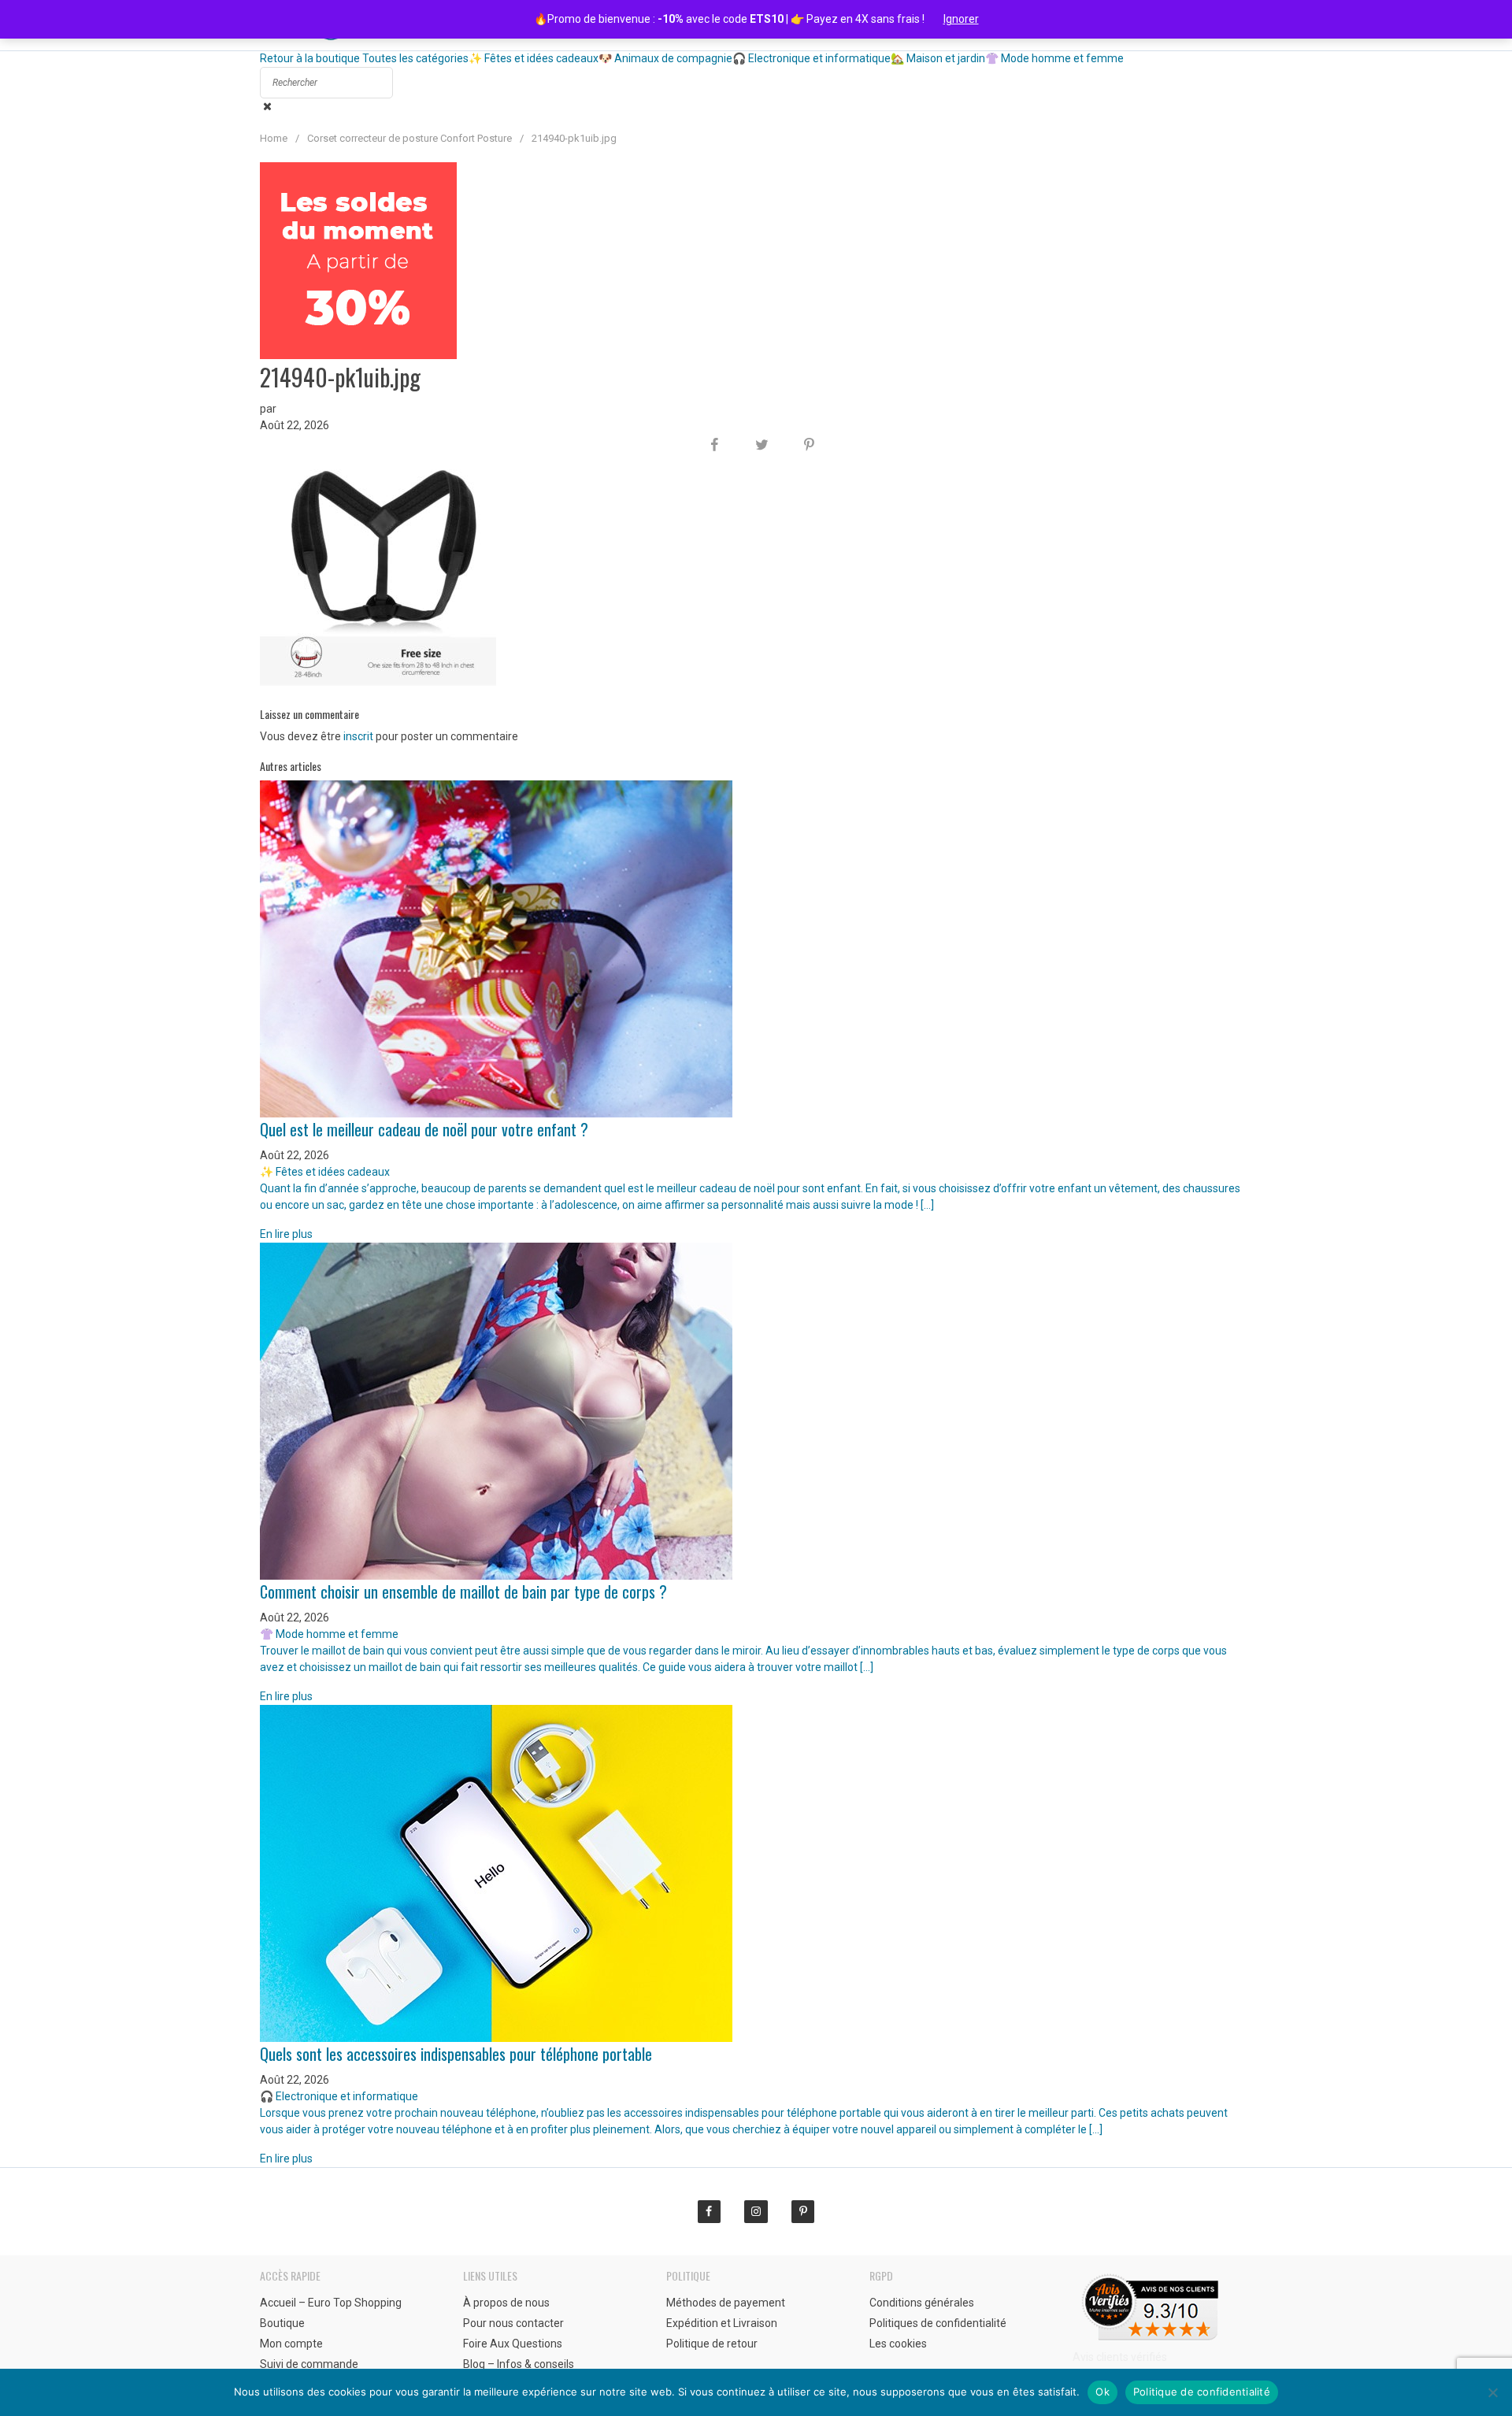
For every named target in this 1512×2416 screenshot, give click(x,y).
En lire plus (286, 1234)
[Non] (1492, 2392)
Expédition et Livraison (722, 2323)
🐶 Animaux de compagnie (665, 58)
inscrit (358, 736)
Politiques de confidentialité (938, 2323)
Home (274, 138)
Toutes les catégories (415, 58)
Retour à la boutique (310, 58)
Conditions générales (922, 2303)
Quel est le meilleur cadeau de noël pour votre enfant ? (424, 1129)
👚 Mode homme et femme (1054, 58)
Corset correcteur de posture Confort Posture (409, 138)
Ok (1102, 2392)
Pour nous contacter (513, 2323)
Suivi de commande (309, 2364)
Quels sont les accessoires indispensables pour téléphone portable (456, 2054)
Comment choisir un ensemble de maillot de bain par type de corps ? (463, 1592)
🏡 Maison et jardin (938, 58)
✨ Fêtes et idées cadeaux (534, 58)
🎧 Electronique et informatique (812, 58)
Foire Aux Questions (513, 2344)
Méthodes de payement (726, 2303)
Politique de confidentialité (1202, 2392)
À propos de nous (506, 2303)
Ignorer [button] (961, 19)
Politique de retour (712, 2344)
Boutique (282, 2323)
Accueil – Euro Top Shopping (331, 2303)
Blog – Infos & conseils (519, 2364)
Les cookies (898, 2344)
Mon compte (291, 2344)
